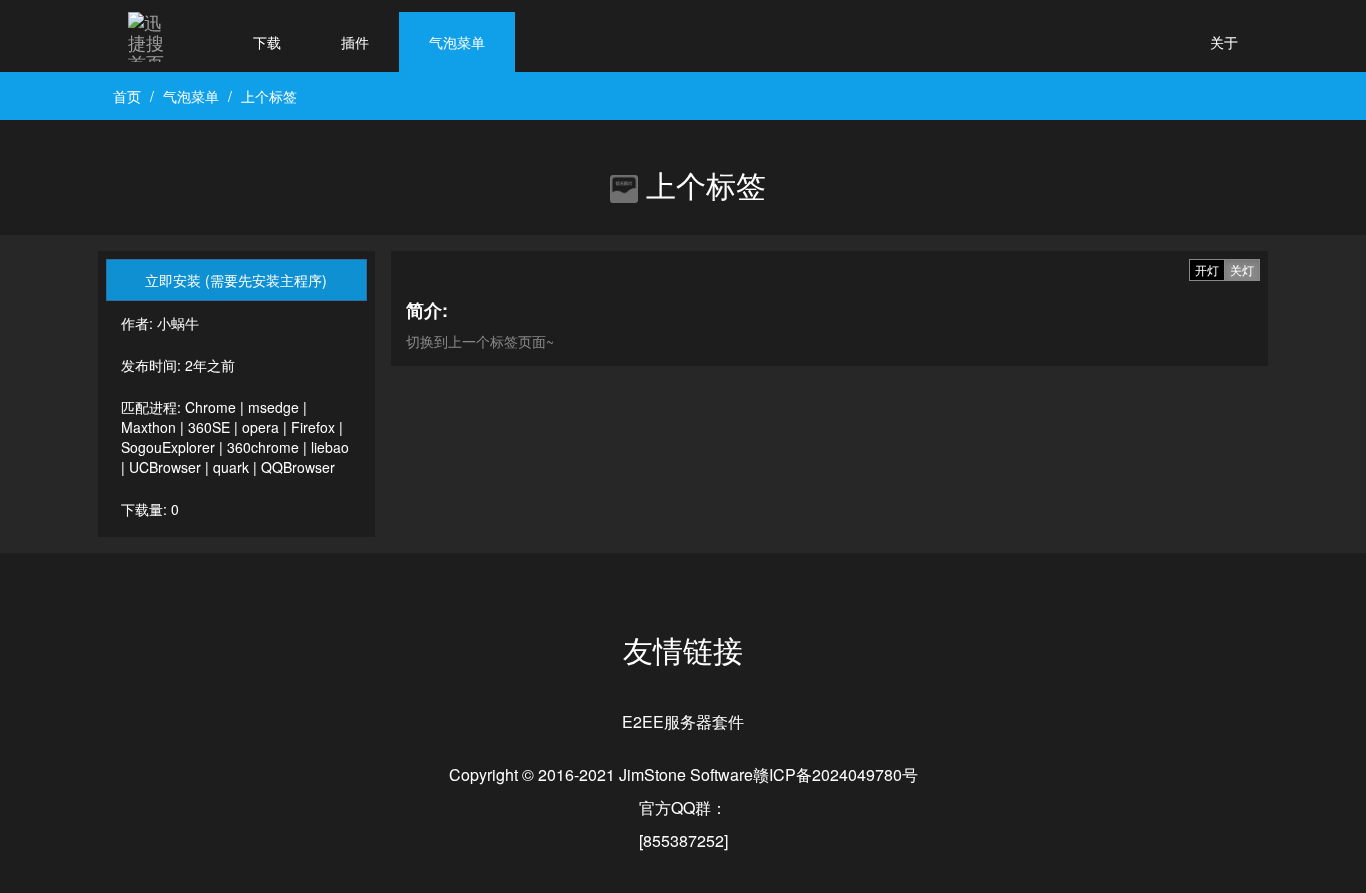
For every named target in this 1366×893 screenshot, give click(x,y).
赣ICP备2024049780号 (835, 774)
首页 (127, 96)
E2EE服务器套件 (683, 721)
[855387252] (683, 840)
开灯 (1207, 269)
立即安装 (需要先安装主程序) (236, 280)
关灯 (1242, 269)
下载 (267, 42)
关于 (1224, 42)
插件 (355, 42)
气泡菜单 (457, 42)
